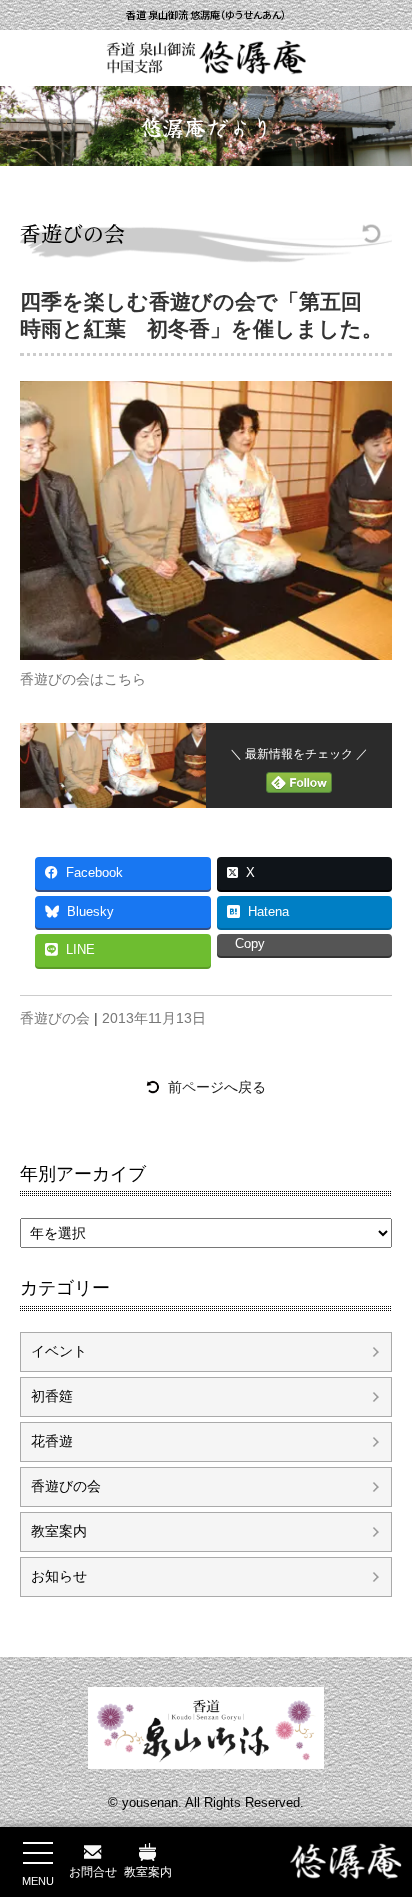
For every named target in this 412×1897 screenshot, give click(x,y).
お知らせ (59, 1576)
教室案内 (59, 1531)
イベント (59, 1351)
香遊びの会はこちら (83, 679)
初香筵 (52, 1396)
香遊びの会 (72, 233)
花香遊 (52, 1441)
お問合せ (93, 1872)
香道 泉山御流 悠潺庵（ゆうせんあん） (206, 15)
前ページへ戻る (217, 1087)
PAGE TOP (382, 1818)
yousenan (150, 1803)
